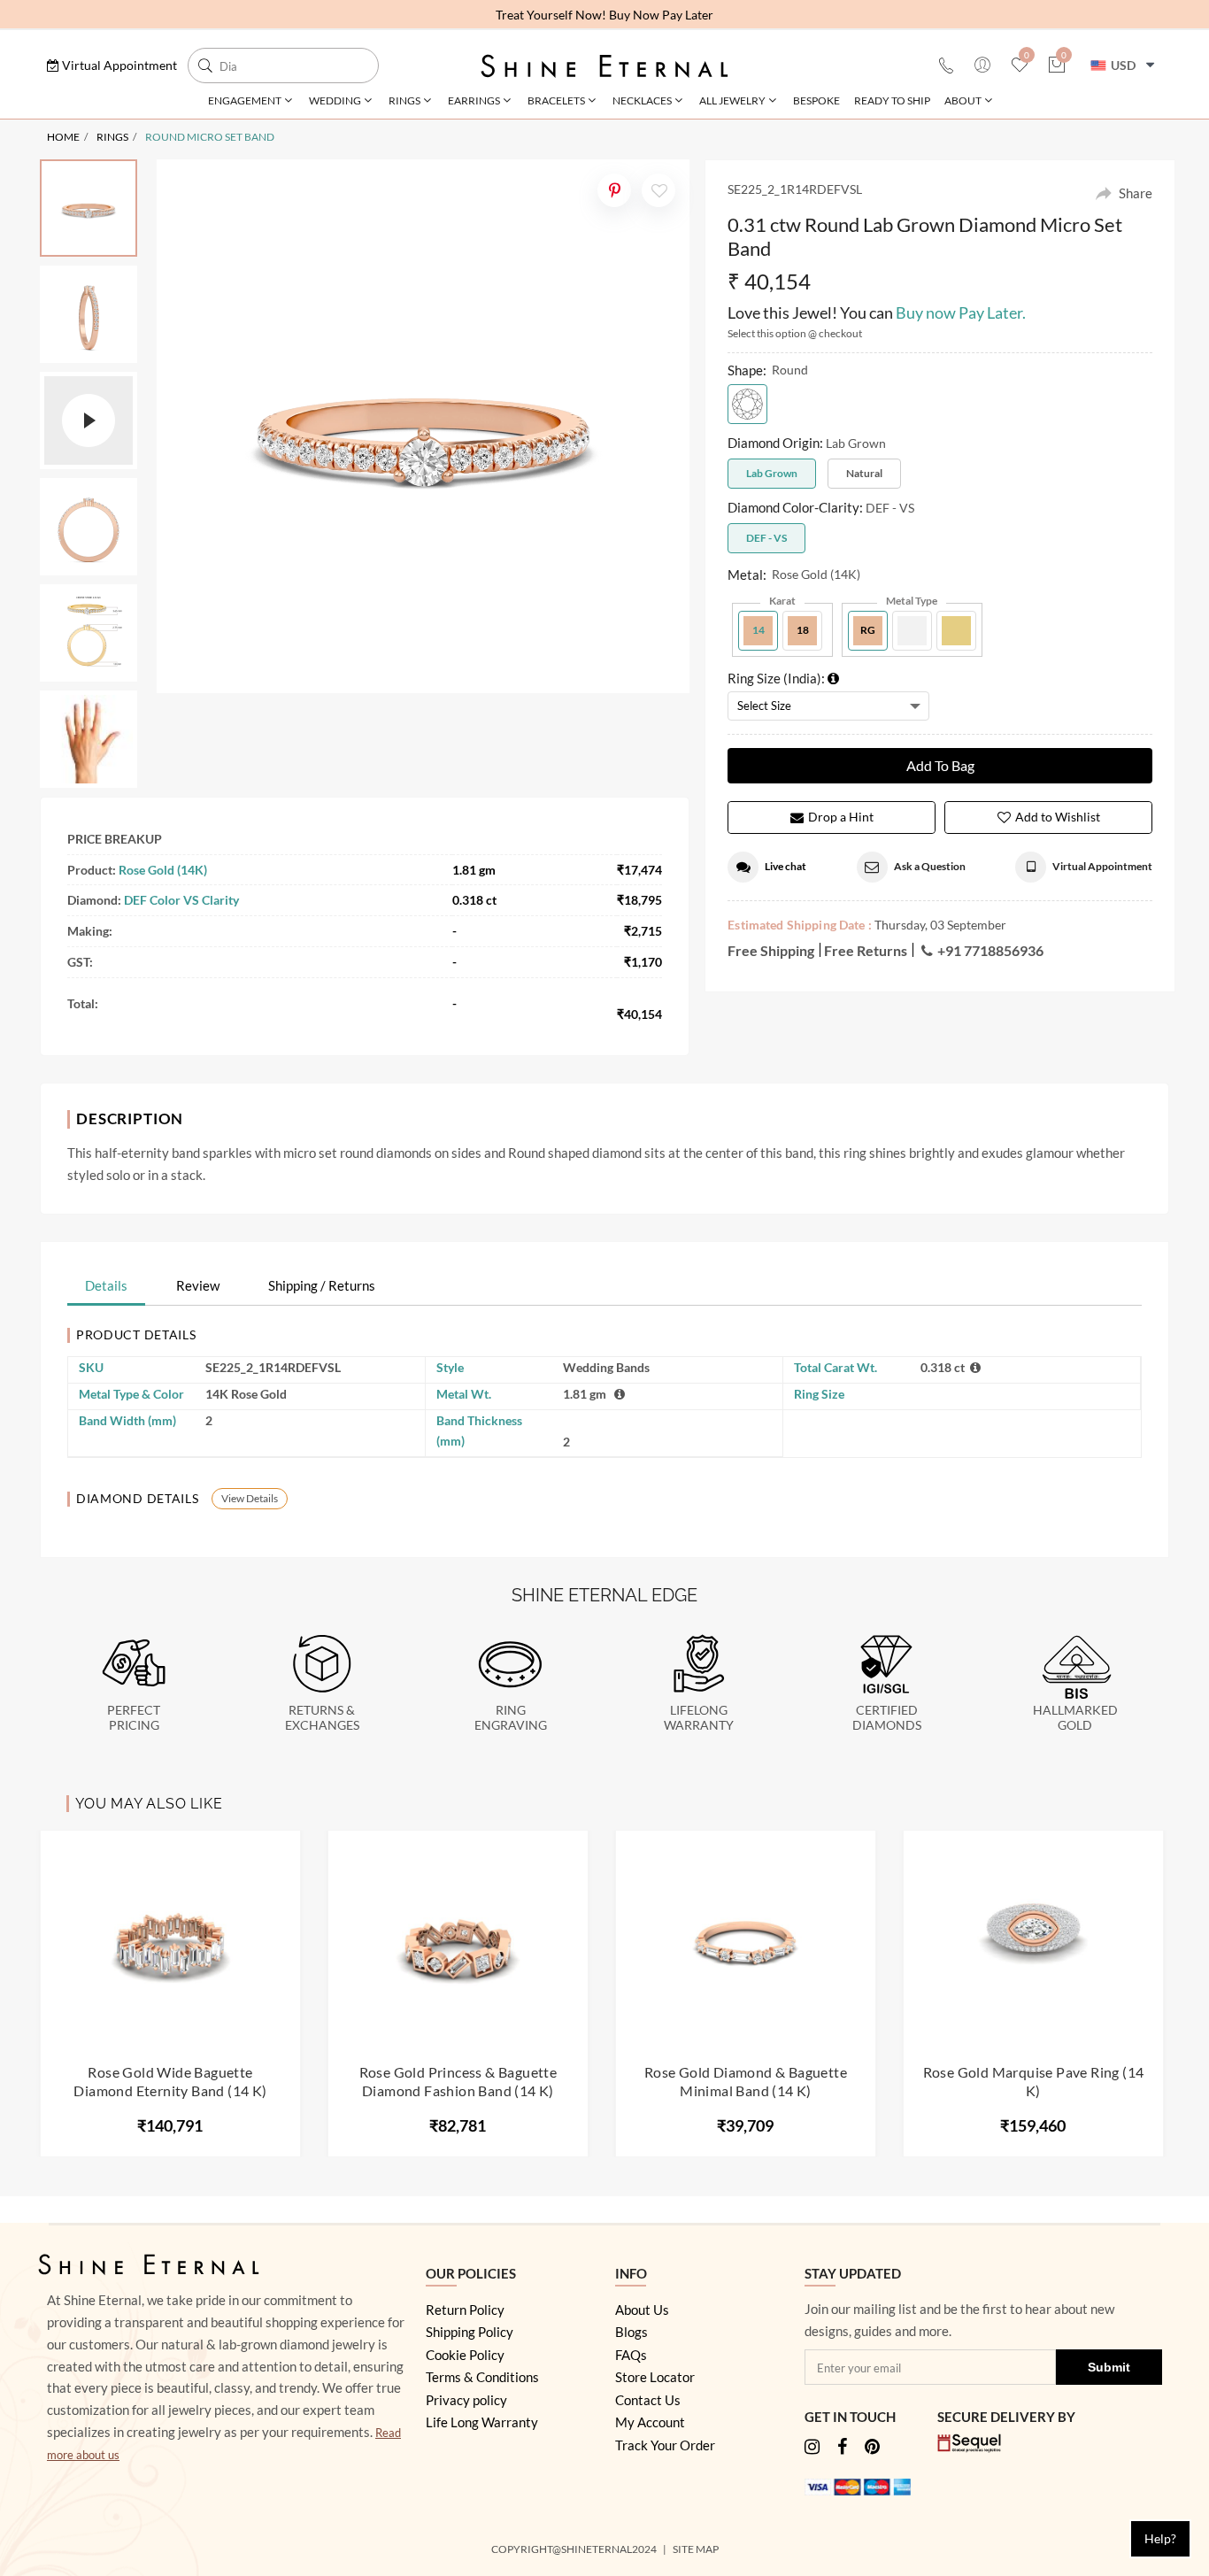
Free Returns (866, 950)
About (963, 100)
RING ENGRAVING (511, 1718)
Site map (697, 2549)
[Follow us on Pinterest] (872, 2448)
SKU (91, 1367)
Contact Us (648, 2400)
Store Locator (655, 2377)
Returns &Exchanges (322, 1718)
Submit (1109, 2367)
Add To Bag (940, 765)
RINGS (112, 137)
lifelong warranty (699, 1718)
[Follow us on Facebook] (842, 2448)
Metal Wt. (464, 1394)
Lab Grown (772, 473)
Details (106, 1285)
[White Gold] (912, 631)
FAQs (631, 2355)
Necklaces (642, 100)
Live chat (785, 866)
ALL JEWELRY (732, 100)
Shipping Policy (470, 2332)
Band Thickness (479, 1431)
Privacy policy (466, 2400)
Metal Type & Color (131, 1394)
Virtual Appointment (1102, 866)
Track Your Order (665, 2445)
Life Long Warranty (482, 2422)
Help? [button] (1160, 2538)
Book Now (701, 15)
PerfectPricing (134, 1718)
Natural (864, 473)
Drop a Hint (841, 817)
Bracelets (556, 100)
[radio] (747, 404)
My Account (650, 2422)
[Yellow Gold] (956, 631)
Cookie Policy (465, 2355)
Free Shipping (771, 950)
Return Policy (465, 2310)
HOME (63, 137)
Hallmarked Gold (1075, 1718)
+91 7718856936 (990, 950)
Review (198, 1285)
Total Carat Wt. (836, 1367)
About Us (642, 2310)
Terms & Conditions (482, 2377)
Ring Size (819, 1394)
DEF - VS (766, 538)
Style (450, 1367)
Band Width (127, 1420)
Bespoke (816, 100)
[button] (112, 65)
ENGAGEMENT (245, 100)
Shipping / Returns (322, 1285)
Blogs (631, 2332)
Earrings (474, 100)
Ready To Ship (892, 100)
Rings (404, 100)
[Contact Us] (946, 66)
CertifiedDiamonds (887, 1718)
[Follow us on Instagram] (812, 2448)
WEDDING (335, 100)
